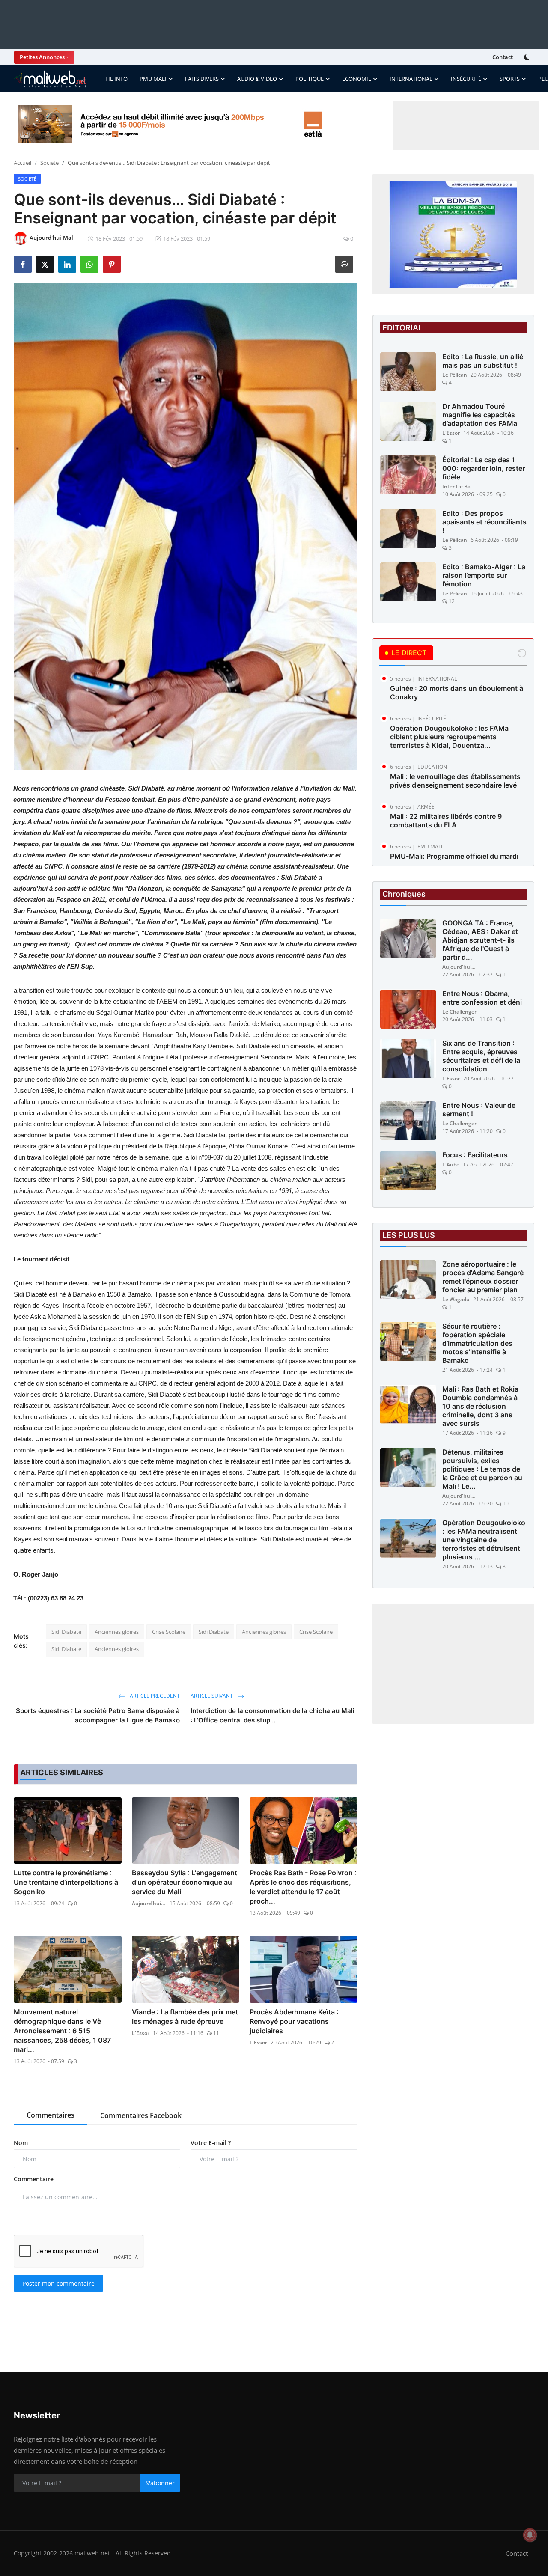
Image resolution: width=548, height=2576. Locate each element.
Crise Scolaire (169, 1632)
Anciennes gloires (117, 1632)
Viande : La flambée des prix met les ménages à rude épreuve (185, 2017)
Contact (503, 57)
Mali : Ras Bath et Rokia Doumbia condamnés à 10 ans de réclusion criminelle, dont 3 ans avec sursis (480, 1407)
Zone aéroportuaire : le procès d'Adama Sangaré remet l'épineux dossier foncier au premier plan (483, 1277)
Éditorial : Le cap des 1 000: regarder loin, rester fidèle (484, 468)
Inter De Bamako (459, 486)
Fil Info (116, 79)
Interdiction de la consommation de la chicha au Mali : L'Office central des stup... (273, 1715)
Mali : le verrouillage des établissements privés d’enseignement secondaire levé (455, 781)
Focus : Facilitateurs (475, 1155)
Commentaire (34, 2179)
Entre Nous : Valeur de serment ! (479, 1110)
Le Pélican (455, 375)
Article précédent (154, 1696)
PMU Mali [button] (153, 79)
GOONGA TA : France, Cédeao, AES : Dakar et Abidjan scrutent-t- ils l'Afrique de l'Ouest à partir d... (480, 940)
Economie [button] (357, 79)
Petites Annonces (42, 57)
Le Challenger (459, 1012)
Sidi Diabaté (66, 1632)
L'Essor (141, 2033)
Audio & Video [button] (257, 79)
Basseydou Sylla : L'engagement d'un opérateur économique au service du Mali (185, 1882)
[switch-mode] (528, 57)
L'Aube (451, 1165)
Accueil (22, 163)
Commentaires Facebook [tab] (141, 2115)
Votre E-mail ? (211, 2143)
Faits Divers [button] (202, 79)
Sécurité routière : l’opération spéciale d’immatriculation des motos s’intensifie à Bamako (477, 1344)
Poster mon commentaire (58, 2283)
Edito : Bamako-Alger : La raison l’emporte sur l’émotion (484, 575)
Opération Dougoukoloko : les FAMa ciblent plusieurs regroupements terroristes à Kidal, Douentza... (449, 737)
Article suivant (212, 1696)
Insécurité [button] (466, 79)
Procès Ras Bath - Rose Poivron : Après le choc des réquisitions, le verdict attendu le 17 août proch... (303, 1887)
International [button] (411, 79)
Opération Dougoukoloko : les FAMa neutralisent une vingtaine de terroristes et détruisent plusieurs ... (484, 1540)
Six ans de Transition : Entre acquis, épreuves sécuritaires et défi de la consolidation (481, 1056)
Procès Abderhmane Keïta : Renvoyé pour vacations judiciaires (294, 2021)
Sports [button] (510, 79)
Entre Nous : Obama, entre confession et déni (482, 998)
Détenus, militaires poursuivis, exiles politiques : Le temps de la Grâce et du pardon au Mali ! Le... (482, 1469)
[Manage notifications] (530, 2535)
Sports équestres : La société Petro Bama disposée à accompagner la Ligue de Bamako (98, 1715)
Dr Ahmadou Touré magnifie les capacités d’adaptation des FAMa (480, 415)
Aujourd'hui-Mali (149, 1903)
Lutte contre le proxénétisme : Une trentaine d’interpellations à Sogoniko (66, 1882)
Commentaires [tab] (51, 2115)
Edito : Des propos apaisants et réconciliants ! (484, 522)
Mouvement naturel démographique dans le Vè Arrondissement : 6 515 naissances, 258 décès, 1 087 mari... (62, 2031)
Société (49, 163)
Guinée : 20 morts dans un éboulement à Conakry (457, 693)
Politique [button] (310, 79)
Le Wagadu (456, 1300)
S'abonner (160, 2483)
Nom (21, 2143)
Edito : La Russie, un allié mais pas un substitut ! (483, 361)
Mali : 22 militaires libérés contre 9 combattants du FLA (446, 821)
